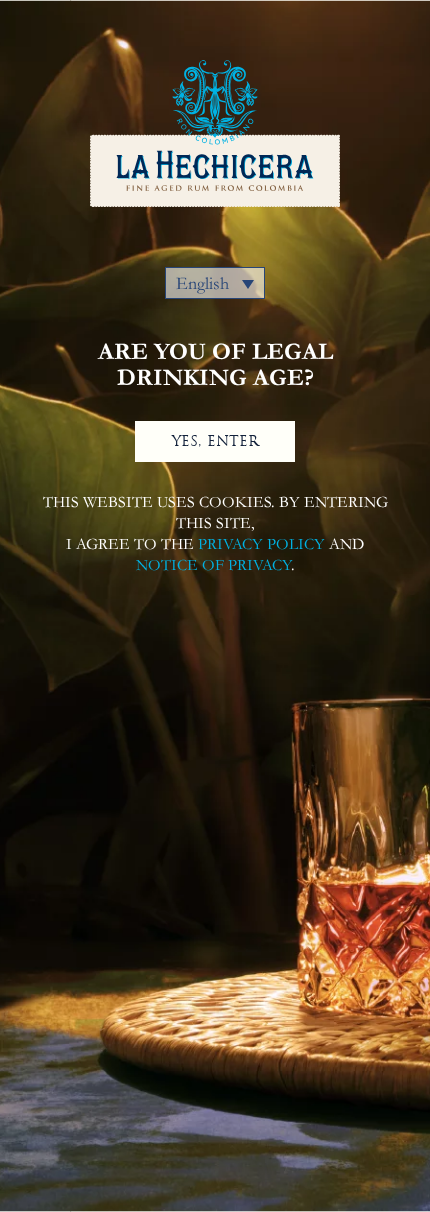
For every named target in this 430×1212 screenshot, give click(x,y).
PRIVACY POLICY (261, 544)
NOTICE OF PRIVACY (213, 565)
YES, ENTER (215, 441)
